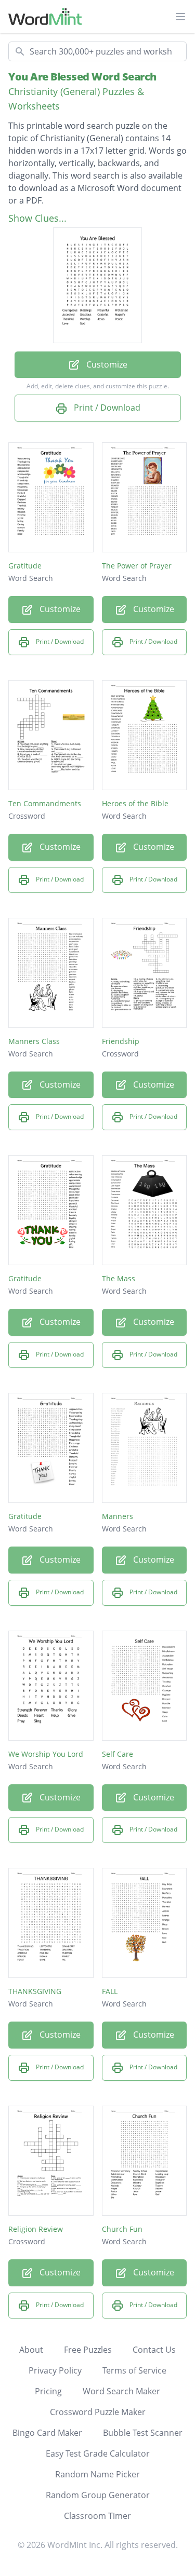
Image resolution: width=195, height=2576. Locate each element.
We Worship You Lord (46, 1754)
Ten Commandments (45, 803)
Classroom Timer (97, 2516)
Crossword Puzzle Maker (98, 2412)
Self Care (118, 1754)
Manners (118, 1516)
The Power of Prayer (137, 566)
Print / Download (106, 408)
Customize (106, 364)
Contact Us (154, 2350)
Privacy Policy (55, 2370)
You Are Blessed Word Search (82, 77)
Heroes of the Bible (135, 803)
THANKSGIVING (35, 1991)
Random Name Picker (97, 2474)
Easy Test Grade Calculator (98, 2453)
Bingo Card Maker (47, 2433)
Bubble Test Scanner (143, 2433)
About (31, 2350)
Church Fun (122, 2229)
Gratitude (25, 566)
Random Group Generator (98, 2495)
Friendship (121, 1041)
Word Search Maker (121, 2391)
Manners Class (34, 1041)
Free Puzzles (88, 2350)
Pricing (48, 2391)
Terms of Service (134, 2370)
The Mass (119, 1278)
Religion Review (36, 2229)
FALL (110, 1991)
